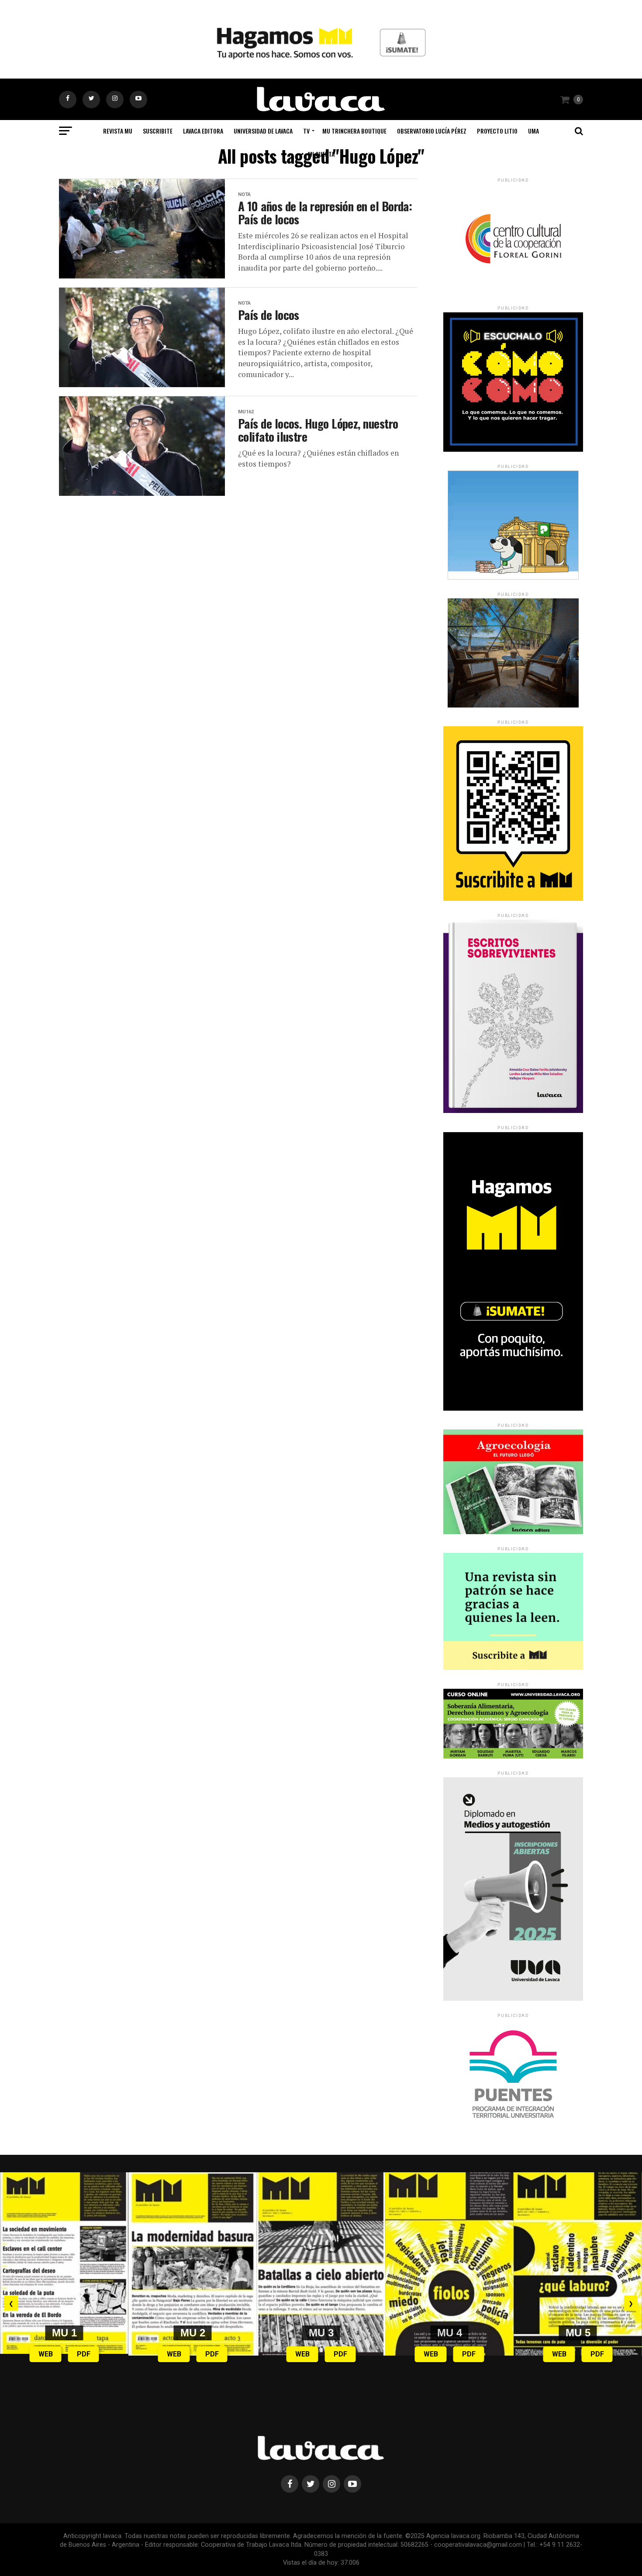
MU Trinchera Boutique (354, 131)
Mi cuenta (321, 154)
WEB (46, 2354)
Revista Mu (118, 131)
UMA (533, 131)
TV (306, 131)
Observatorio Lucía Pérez (432, 131)
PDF (84, 2354)
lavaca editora (203, 131)
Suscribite (158, 131)
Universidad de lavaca (263, 131)
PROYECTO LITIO (497, 131)
